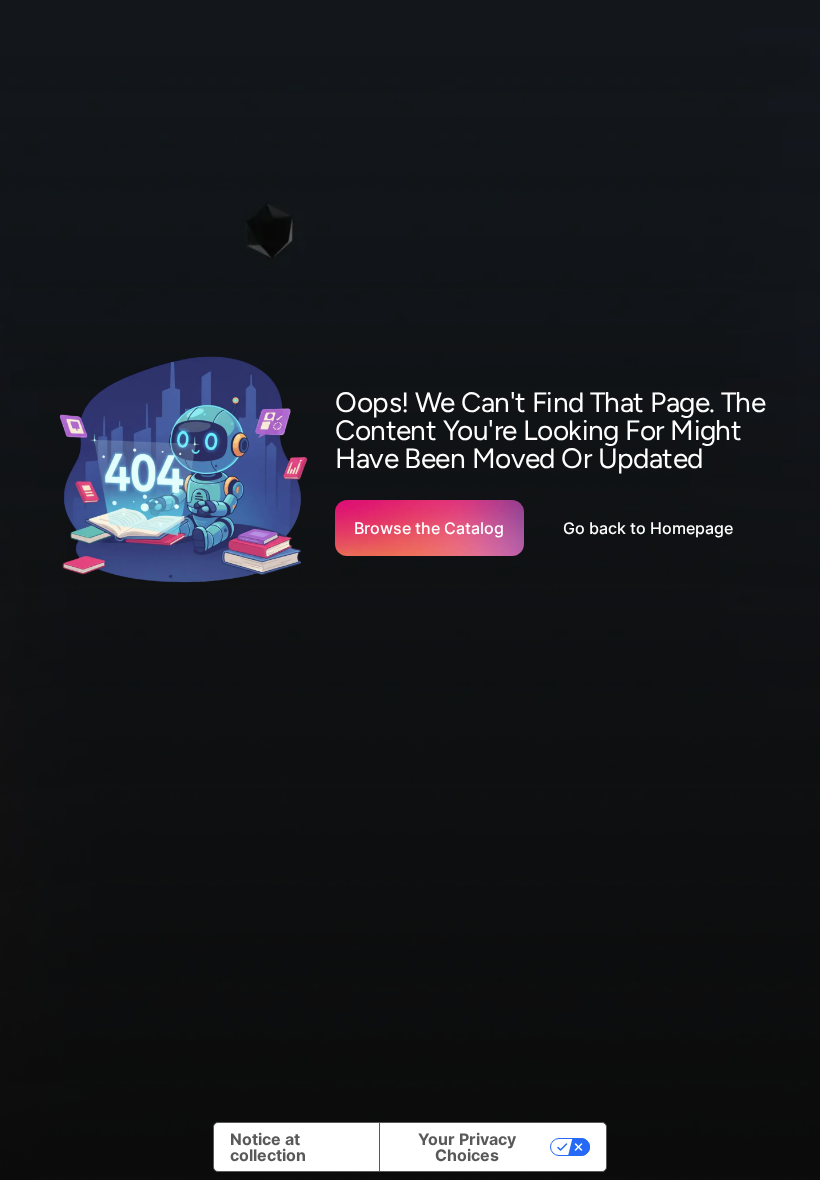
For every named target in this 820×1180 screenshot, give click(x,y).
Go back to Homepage (648, 528)
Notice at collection (268, 1147)
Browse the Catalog (429, 528)
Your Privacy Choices (467, 1147)
